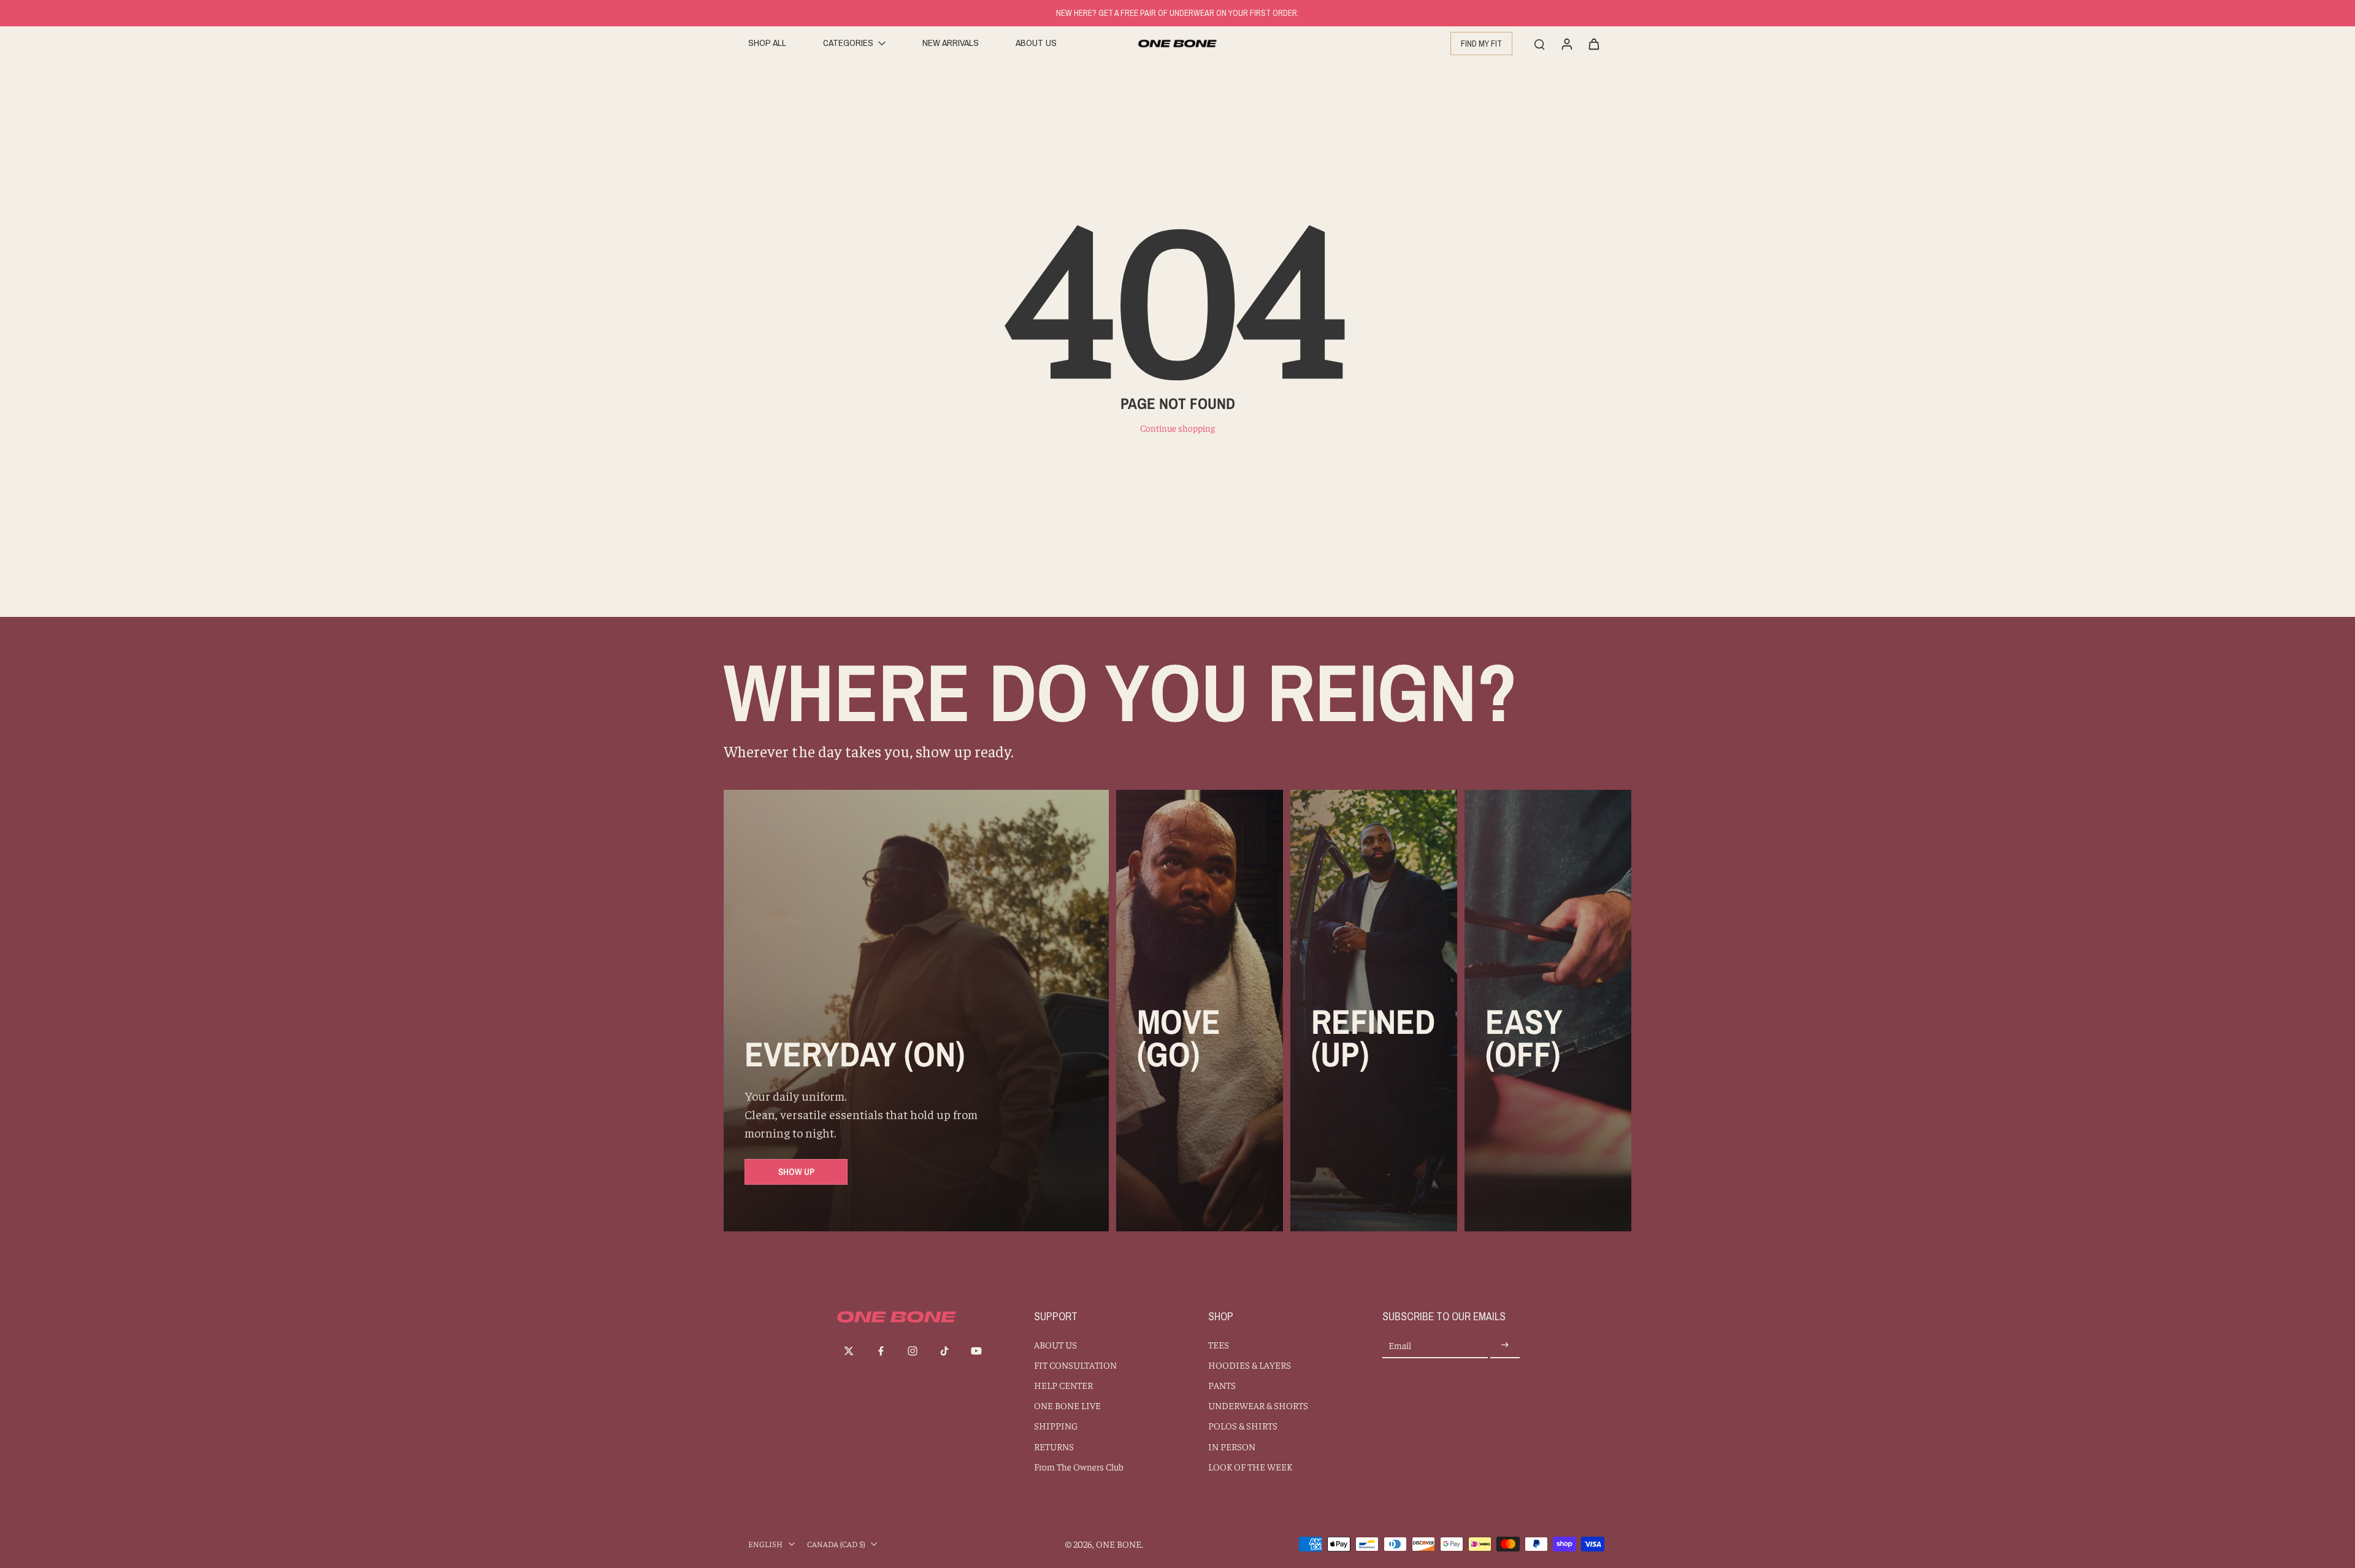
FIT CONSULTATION (1075, 1365)
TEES (1219, 1344)
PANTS (1222, 1385)
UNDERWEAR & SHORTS (1258, 1405)
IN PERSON (1232, 1446)
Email (1400, 1346)
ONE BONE (1119, 1544)
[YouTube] (976, 1351)
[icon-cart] (1593, 44)
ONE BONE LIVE (1067, 1405)
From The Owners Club (1079, 1467)
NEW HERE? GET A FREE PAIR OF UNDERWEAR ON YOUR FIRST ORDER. (1177, 13)
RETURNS (1054, 1446)
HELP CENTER (1063, 1385)
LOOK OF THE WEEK (1250, 1467)
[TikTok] (944, 1351)
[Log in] (1566, 44)
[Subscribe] (1505, 1346)
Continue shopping (1177, 428)
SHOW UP (796, 1172)
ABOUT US (1055, 1344)
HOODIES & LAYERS (1250, 1365)
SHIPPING (1056, 1425)
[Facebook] (881, 1351)
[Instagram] (913, 1351)
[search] (1539, 44)
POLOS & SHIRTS (1243, 1425)
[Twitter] (849, 1351)
